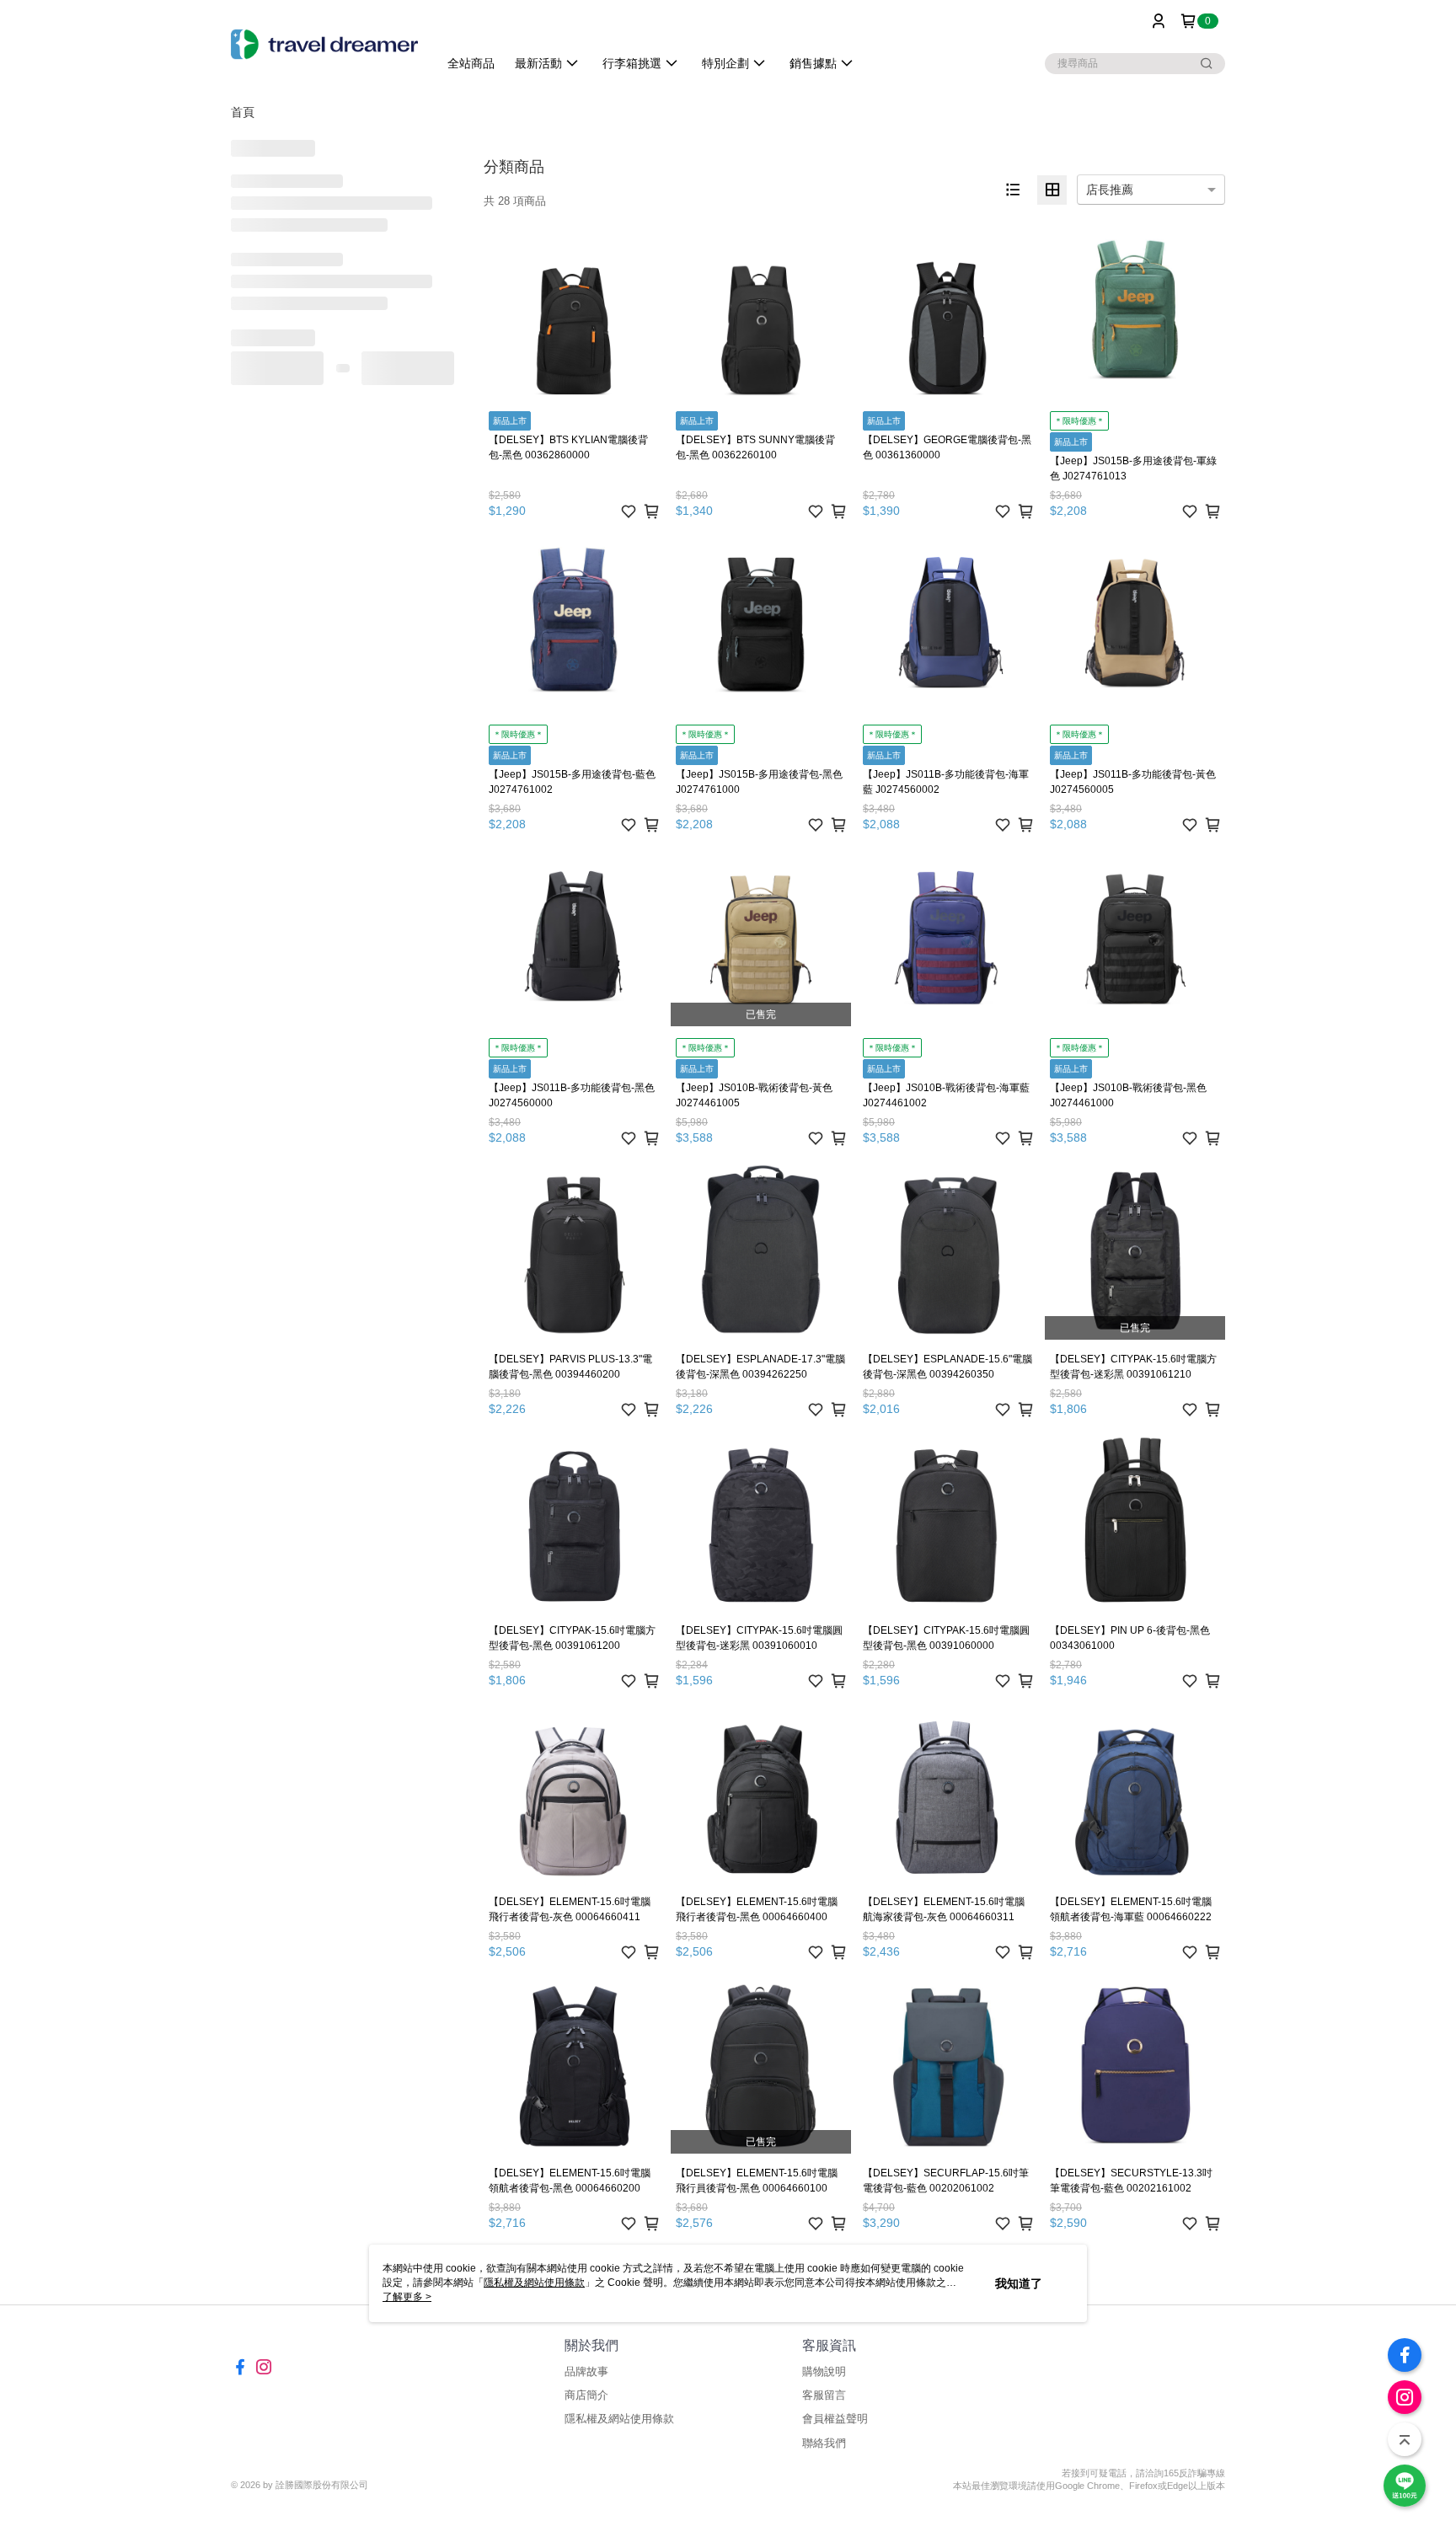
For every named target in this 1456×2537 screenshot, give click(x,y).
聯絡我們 (824, 2443)
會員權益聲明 (835, 2419)
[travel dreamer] (324, 44)
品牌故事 (586, 2371)
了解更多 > (407, 2297)
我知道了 (1019, 2283)
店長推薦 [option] (1110, 190)
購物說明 (824, 2371)
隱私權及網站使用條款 (619, 2419)
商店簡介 (586, 2395)
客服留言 (824, 2395)
